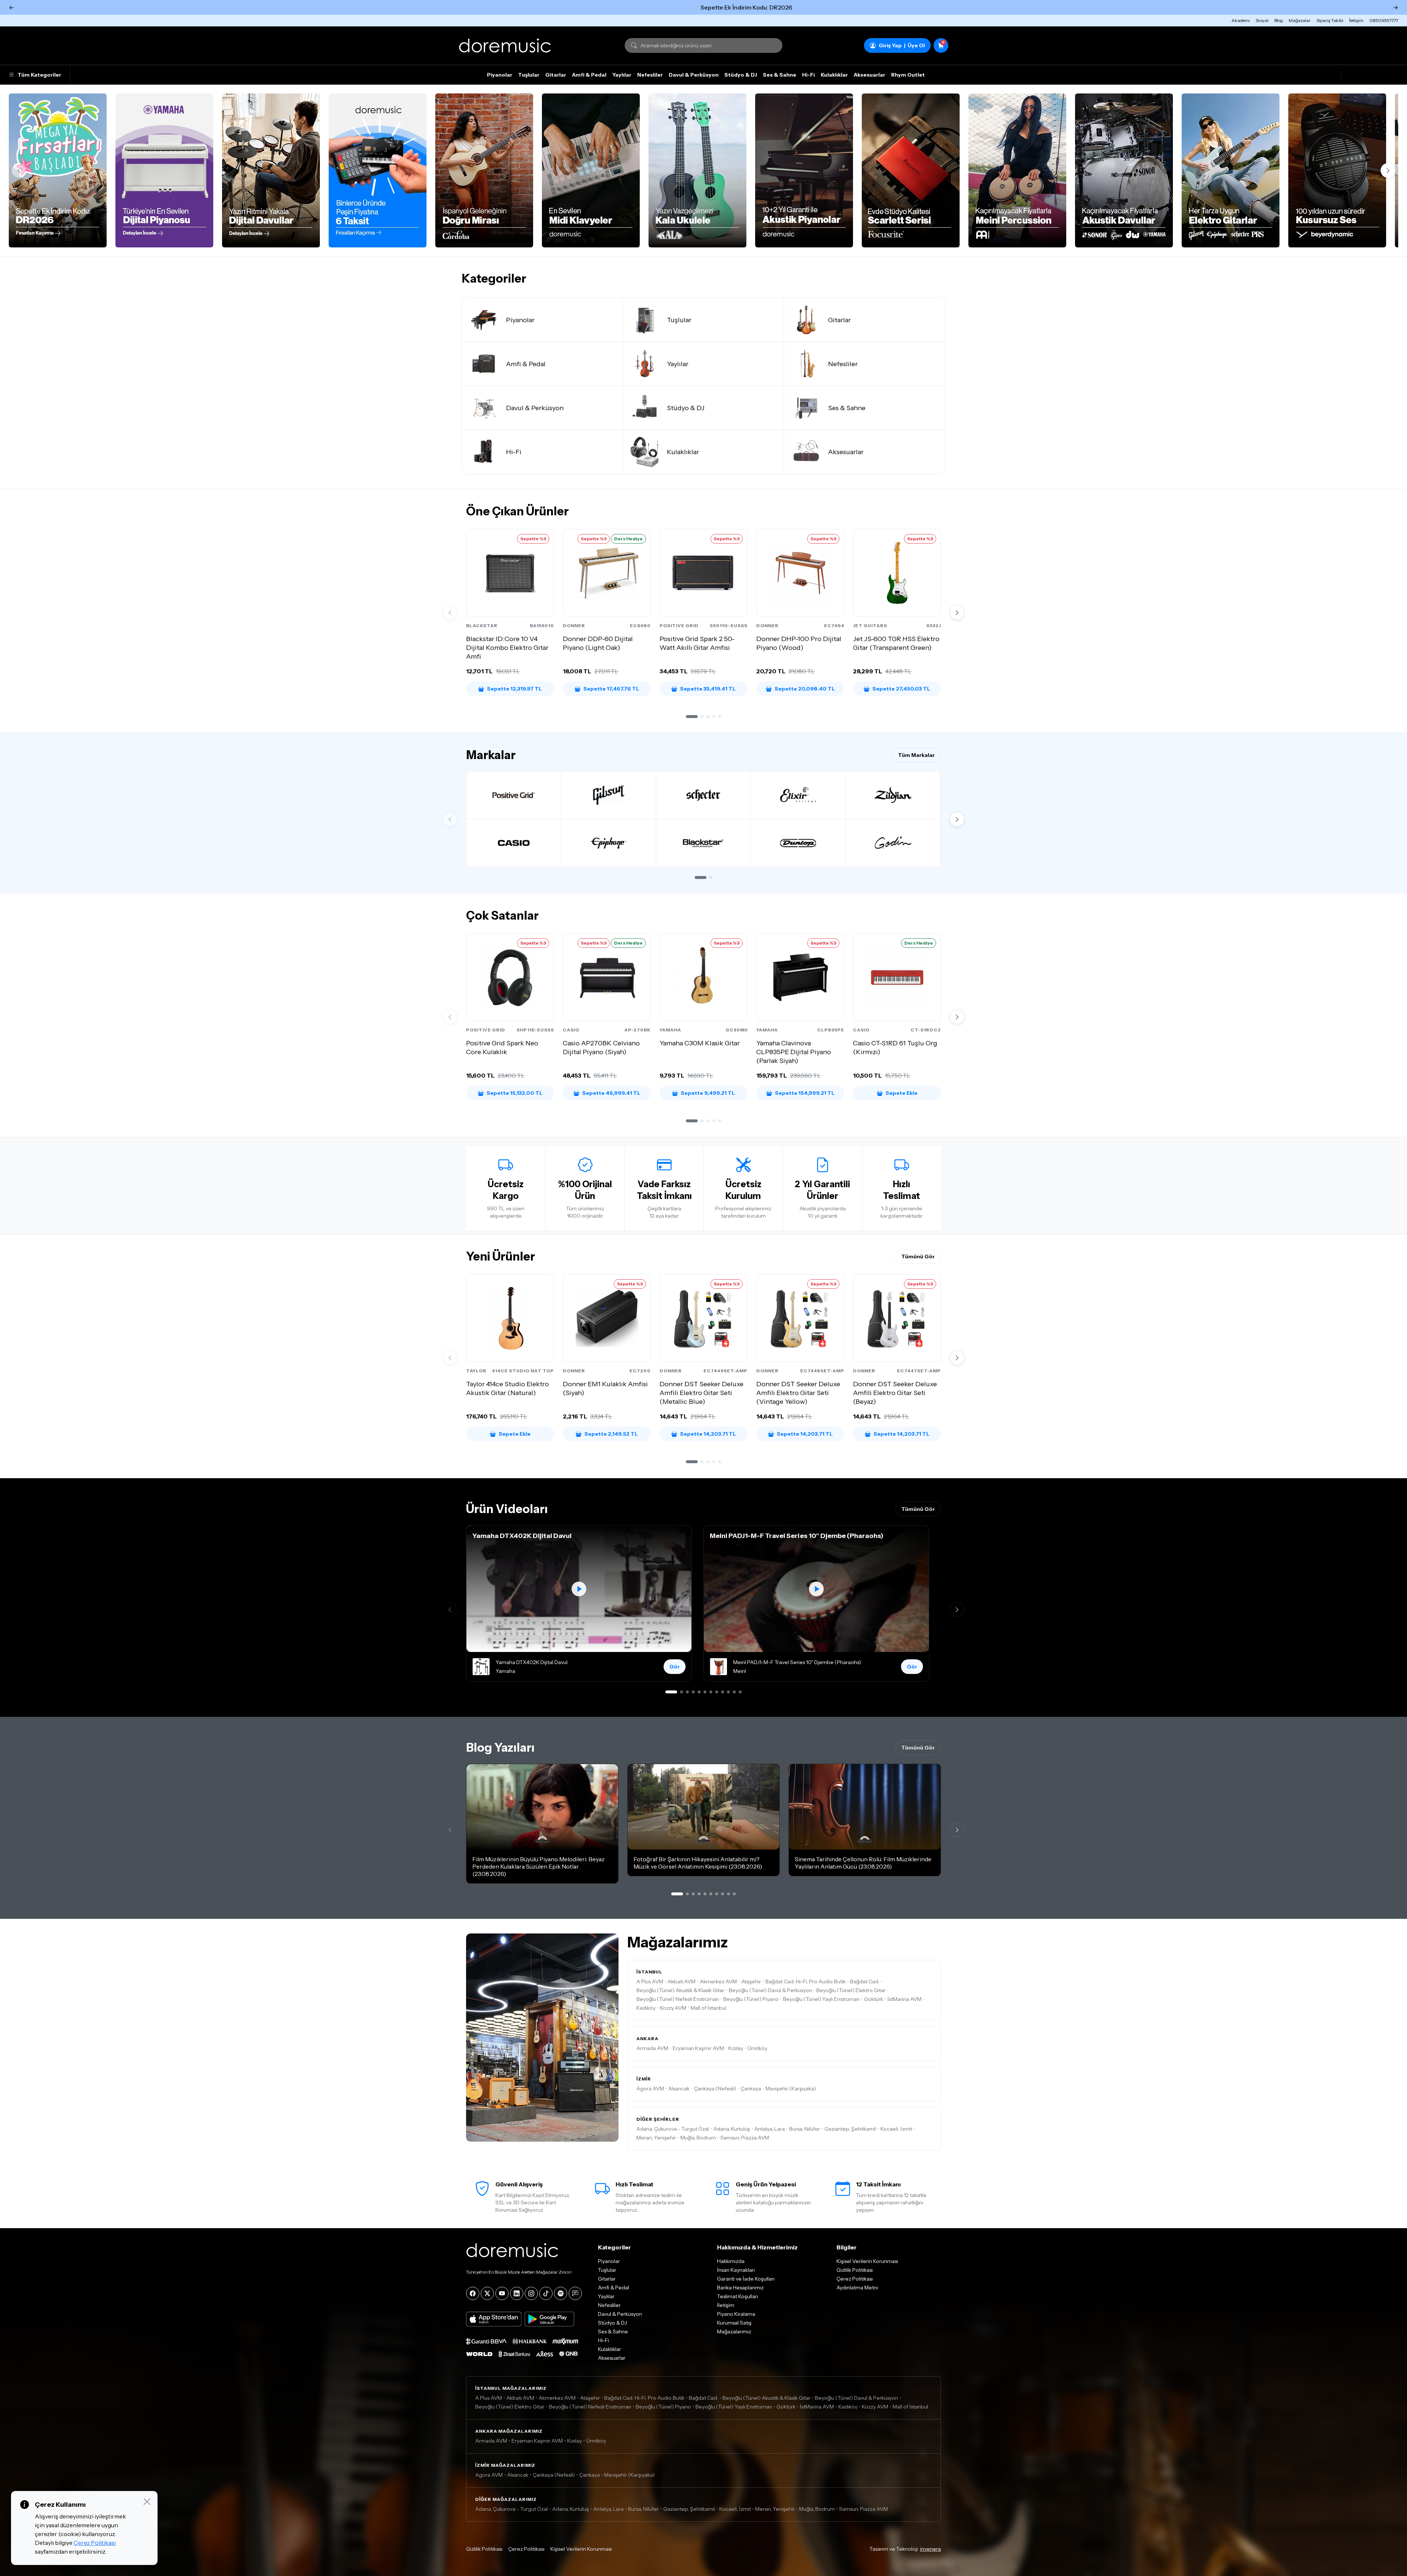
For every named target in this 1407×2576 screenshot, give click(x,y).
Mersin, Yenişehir (656, 2138)
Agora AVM (650, 2089)
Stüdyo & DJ (741, 75)
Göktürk (874, 1999)
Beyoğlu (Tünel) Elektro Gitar (851, 1990)
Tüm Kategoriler (39, 75)
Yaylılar (622, 75)
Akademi (1241, 20)
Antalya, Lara (770, 2129)
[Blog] (575, 2293)
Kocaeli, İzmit (896, 2129)
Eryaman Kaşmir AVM (698, 2048)
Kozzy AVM (673, 2008)
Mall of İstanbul (708, 2008)
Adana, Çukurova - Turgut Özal (673, 2129)
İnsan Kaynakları (736, 2270)
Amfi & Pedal (589, 75)
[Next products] (957, 612)
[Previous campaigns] (19, 170)
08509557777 (1384, 20)
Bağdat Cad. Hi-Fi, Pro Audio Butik (806, 1981)
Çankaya (751, 2089)
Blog (1279, 20)
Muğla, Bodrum (698, 2138)
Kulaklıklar (834, 75)
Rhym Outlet (908, 75)
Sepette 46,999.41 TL (611, 1093)
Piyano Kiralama (736, 2314)
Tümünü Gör (918, 1256)
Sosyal (1262, 20)
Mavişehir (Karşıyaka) (791, 2089)
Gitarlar (556, 75)
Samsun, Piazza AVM (745, 2138)
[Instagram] (531, 2293)
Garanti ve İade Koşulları (746, 2279)
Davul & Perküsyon (694, 75)
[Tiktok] (546, 2293)
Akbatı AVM (682, 1981)
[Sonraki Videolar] (957, 1609)
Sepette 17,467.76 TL (611, 689)
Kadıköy (646, 2008)
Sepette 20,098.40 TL (805, 689)
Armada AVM (652, 2048)
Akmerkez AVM (718, 1981)
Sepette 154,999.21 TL (805, 1093)
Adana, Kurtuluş (732, 2129)
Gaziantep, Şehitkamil (850, 2129)
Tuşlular (529, 75)
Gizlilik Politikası (855, 2270)
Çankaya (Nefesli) (715, 2089)
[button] (692, 717)
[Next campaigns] (1388, 170)
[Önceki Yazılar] (450, 1830)
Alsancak (679, 2089)
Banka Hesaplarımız (740, 2288)
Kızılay (736, 2048)
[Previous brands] (450, 819)
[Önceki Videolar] (450, 1609)
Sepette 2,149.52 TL (611, 1434)
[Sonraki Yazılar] (957, 1830)
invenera (930, 2549)
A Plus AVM (650, 1981)
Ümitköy (757, 2048)
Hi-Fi (808, 75)
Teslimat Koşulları (738, 2296)
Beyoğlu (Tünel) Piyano (751, 1999)
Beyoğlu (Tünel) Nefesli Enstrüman (678, 1999)
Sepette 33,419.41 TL (708, 689)
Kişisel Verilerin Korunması (867, 2261)
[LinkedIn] (517, 2293)
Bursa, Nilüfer (805, 2129)
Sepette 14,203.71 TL (708, 1434)
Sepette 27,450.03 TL (901, 689)
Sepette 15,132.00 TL (515, 1093)
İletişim (1356, 20)
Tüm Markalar (916, 755)
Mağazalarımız (734, 2332)
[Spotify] (561, 2293)
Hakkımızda (731, 2261)
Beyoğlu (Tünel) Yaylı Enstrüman (821, 1999)
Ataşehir (751, 1981)
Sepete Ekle (902, 1093)
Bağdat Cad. (865, 1981)
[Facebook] (473, 2293)
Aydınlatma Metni (857, 2288)
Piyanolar (500, 75)
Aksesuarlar (869, 75)
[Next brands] (957, 819)
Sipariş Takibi (1330, 20)
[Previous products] (450, 612)
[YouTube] (502, 2293)
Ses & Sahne (780, 75)
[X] (487, 2293)
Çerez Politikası (855, 2279)
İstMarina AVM (904, 1999)
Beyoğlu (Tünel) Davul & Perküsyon (770, 1990)
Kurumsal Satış (734, 2323)
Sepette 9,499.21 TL (708, 1093)
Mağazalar (1300, 20)
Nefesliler (650, 75)
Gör (675, 1667)
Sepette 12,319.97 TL (514, 689)
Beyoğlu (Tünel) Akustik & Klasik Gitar (680, 1990)
